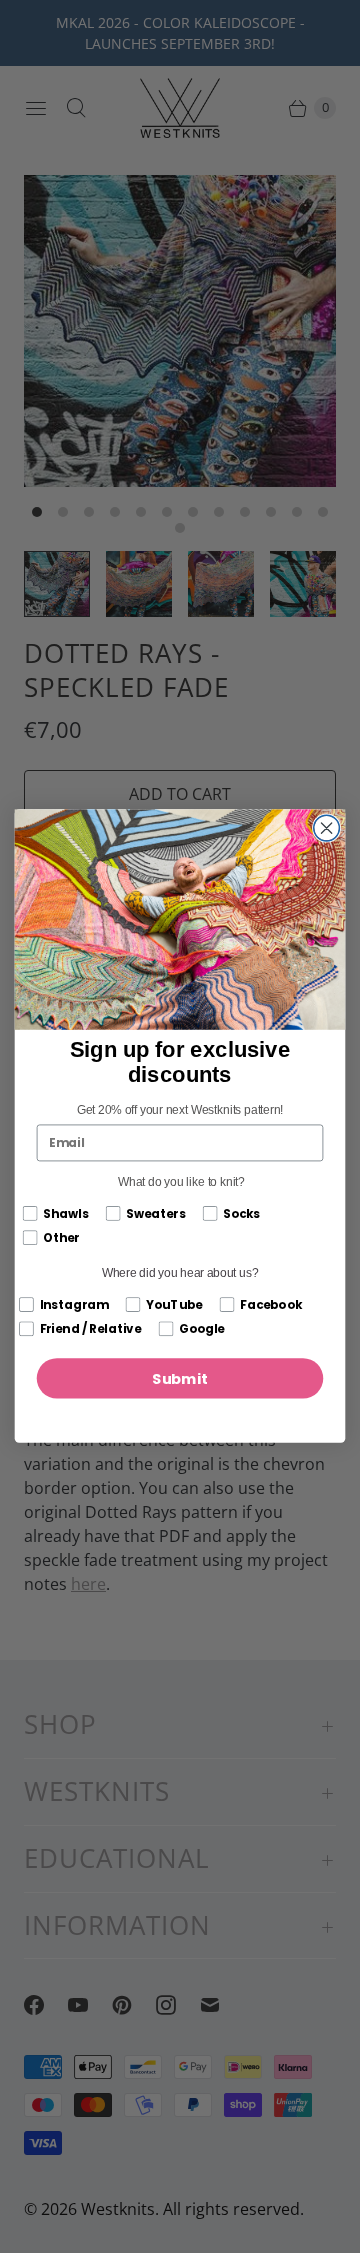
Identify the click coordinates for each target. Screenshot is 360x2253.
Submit (180, 1379)
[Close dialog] (327, 829)
